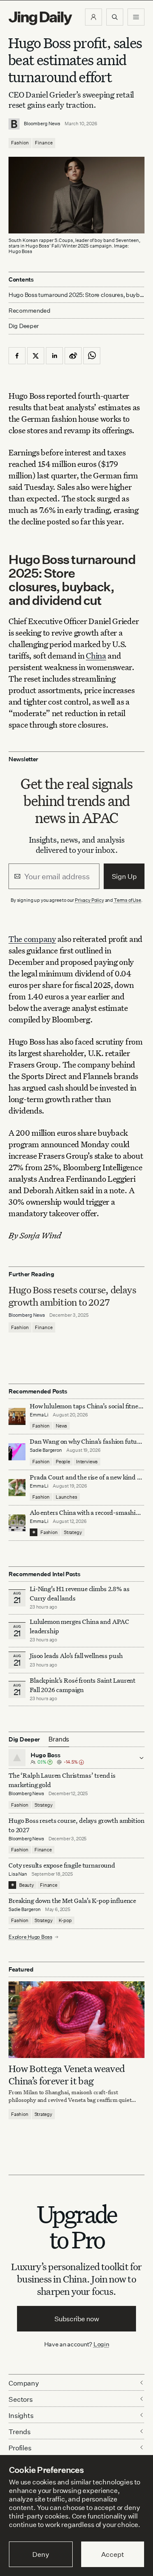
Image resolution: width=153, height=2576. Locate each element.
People (63, 1462)
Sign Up (124, 876)
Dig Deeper (24, 326)
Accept (112, 2554)
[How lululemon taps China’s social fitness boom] (17, 1416)
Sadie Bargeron (46, 1450)
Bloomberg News (42, 124)
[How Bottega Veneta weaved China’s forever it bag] (76, 2020)
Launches (67, 1497)
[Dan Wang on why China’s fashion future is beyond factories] (17, 1452)
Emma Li (39, 1415)
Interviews (87, 1462)
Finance (44, 143)
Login (101, 2344)
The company (32, 939)
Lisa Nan (18, 1874)
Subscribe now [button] (77, 2319)
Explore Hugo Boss (30, 1937)
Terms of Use (127, 900)
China (96, 655)
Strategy (73, 1532)
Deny (41, 2554)
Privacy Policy (89, 900)
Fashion (20, 143)
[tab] (59, 1739)
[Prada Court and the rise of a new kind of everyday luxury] (17, 1488)
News (61, 1426)
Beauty (27, 1885)
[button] (93, 17)
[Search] (115, 17)
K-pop (65, 1920)
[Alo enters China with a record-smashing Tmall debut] (17, 1523)
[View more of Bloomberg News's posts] (14, 124)
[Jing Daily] (40, 18)
